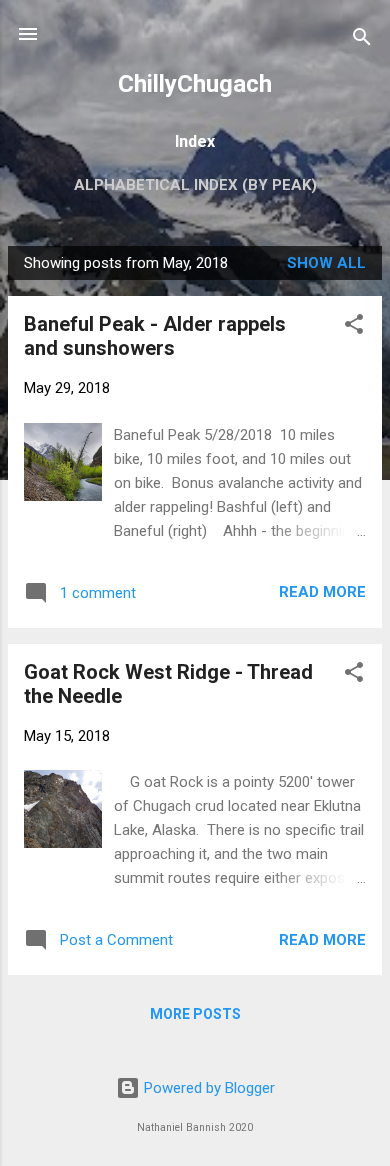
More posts (195, 1014)
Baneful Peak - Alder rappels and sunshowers (155, 336)
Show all (326, 263)
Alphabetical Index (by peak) (195, 185)
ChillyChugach (195, 84)
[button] (354, 327)
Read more (322, 592)
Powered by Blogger (207, 1088)
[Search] (362, 40)
